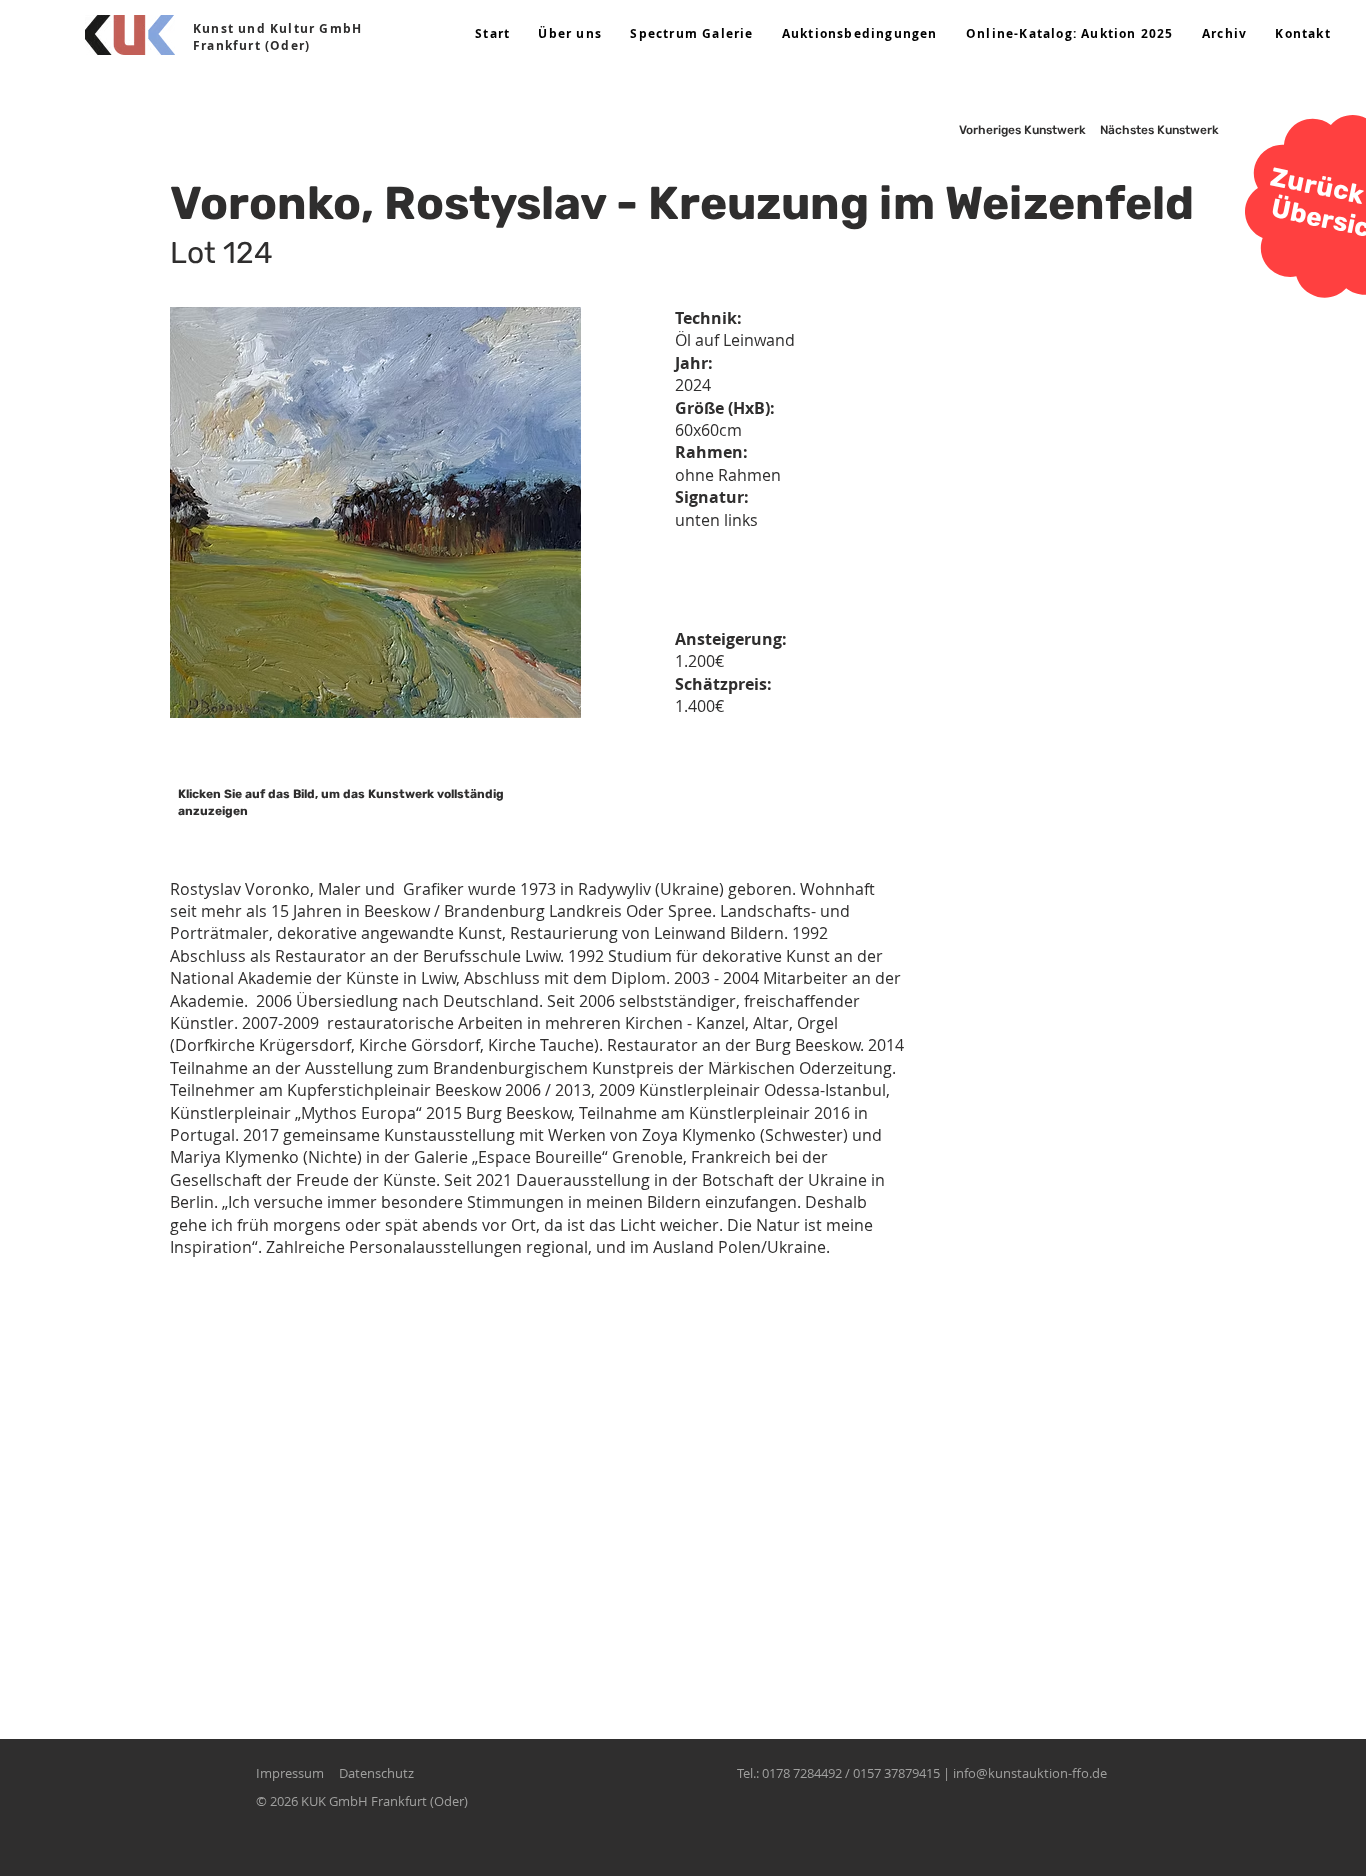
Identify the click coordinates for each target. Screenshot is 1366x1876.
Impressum (290, 1773)
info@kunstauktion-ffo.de (1030, 1773)
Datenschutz (376, 1773)
